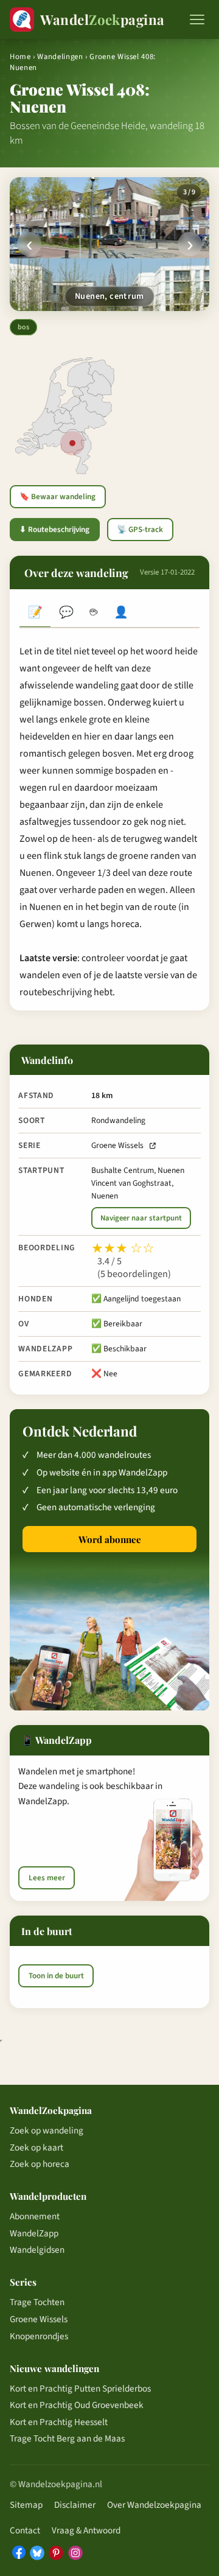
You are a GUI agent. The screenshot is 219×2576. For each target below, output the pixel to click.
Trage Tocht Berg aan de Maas (67, 2438)
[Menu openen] (197, 19)
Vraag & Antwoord (86, 2530)
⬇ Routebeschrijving (54, 530)
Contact (25, 2530)
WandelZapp (34, 2233)
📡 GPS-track (140, 530)
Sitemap (26, 2505)
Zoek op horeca (40, 2164)
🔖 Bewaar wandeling (57, 497)
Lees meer (47, 1878)
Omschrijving (35, 614)
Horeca (93, 614)
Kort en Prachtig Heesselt (59, 2422)
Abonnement (35, 2216)
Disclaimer (75, 2505)
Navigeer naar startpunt (141, 1218)
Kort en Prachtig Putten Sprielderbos (80, 2389)
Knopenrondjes (39, 2336)
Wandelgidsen (37, 2250)
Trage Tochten (37, 2302)
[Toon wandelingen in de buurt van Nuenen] (72, 443)
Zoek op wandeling (47, 2130)
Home (20, 57)
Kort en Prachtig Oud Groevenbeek (77, 2405)
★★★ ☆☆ (123, 1248)
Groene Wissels (117, 1145)
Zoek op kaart (36, 2147)
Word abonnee (110, 1539)
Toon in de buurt (56, 1976)
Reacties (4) (66, 614)
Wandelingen (60, 57)
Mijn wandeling (121, 614)
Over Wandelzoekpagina (154, 2505)
